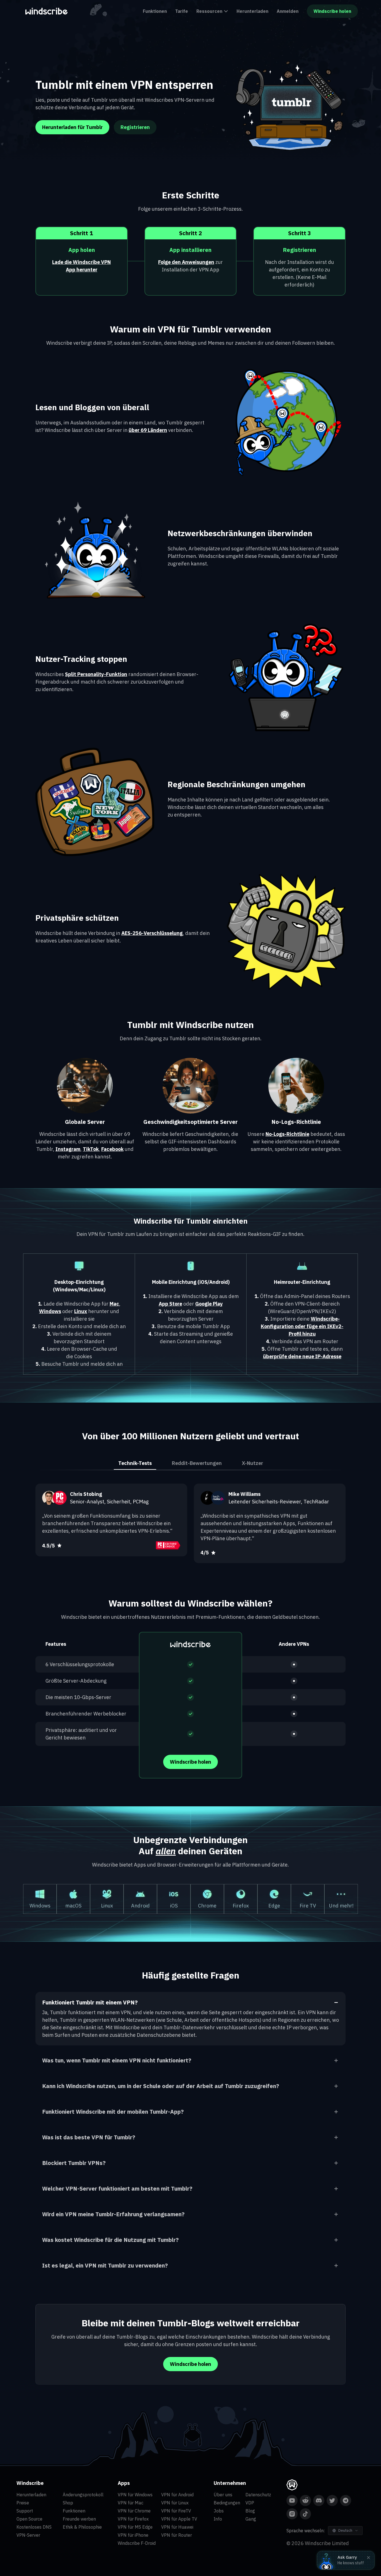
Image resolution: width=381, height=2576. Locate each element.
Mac (114, 1304)
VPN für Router (177, 2535)
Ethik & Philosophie (82, 2527)
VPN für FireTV (176, 2511)
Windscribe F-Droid (137, 2543)
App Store (170, 1304)
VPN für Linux (175, 2503)
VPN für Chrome (134, 2511)
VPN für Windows (135, 2495)
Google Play (209, 1304)
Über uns (223, 2495)
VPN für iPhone (133, 2535)
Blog (250, 2511)
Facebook (112, 1149)
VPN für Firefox (133, 2519)
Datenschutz (258, 2495)
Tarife (182, 11)
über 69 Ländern (148, 430)
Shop (68, 2503)
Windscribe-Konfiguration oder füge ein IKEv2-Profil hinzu (302, 1326)
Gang (251, 2519)
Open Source (29, 2519)
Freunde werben (79, 2519)
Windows (50, 1311)
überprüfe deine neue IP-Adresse (302, 1356)
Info (218, 2519)
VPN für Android (177, 2495)
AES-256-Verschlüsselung (152, 933)
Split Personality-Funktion (96, 674)
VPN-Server (28, 2535)
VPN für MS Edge (135, 2527)
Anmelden (288, 11)
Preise (23, 2503)
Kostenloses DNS (34, 2527)
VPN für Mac (131, 2503)
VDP (250, 2503)
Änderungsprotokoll (83, 2495)
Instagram (68, 1149)
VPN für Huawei (177, 2527)
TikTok (91, 1149)
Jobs (219, 2511)
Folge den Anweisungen (186, 262)
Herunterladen (252, 11)
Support (25, 2511)
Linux (81, 1311)
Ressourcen (209, 11)
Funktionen (155, 11)
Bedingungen (227, 2503)
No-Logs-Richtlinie (287, 1134)
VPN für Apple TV (179, 2519)
